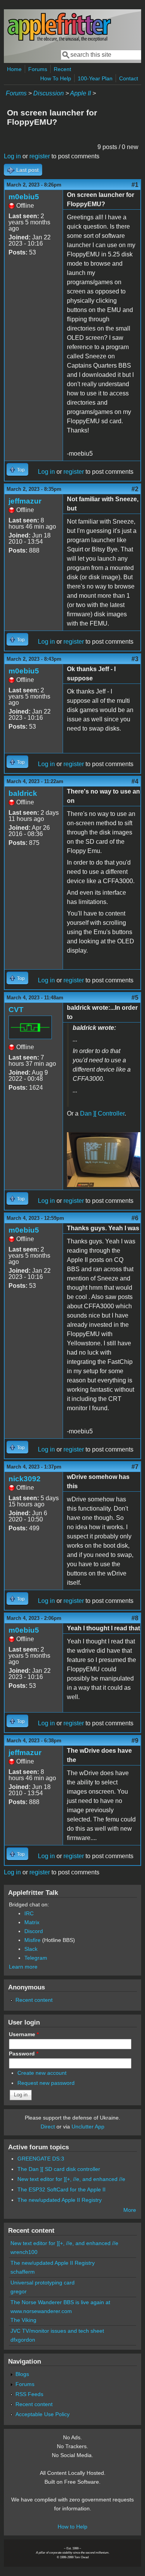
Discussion (49, 93)
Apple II (80, 93)
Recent (62, 69)
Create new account (42, 2073)
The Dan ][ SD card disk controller (59, 2169)
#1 (135, 185)
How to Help (72, 2527)
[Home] (59, 40)
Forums (38, 69)
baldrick (23, 793)
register (40, 156)
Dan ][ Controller (102, 1113)
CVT (16, 1010)
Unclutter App (88, 2127)
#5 (135, 998)
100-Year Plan (95, 78)
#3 (135, 659)
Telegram (36, 1958)
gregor (19, 2291)
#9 (135, 1741)
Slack (31, 1949)
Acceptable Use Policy (43, 2414)
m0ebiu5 (24, 197)
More (130, 2210)
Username (24, 2034)
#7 (135, 1467)
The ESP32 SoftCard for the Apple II (61, 2189)
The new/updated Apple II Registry (60, 2200)
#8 (135, 1618)
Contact (129, 78)
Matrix (32, 1922)
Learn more (23, 1967)
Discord (34, 1931)
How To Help (56, 78)
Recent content (34, 2000)
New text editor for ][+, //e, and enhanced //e (71, 2179)
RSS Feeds (29, 2394)
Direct (48, 2127)
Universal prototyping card (43, 2283)
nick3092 (25, 1479)
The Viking (23, 2320)
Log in (12, 156)
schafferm (23, 2272)
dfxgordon (23, 2340)
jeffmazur (25, 501)
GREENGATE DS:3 (41, 2159)
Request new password (46, 2083)
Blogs (22, 2374)
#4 (135, 781)
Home (14, 69)
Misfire (32, 1940)
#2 (135, 489)
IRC (29, 1913)
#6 (135, 1218)
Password (24, 2054)
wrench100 (24, 2252)
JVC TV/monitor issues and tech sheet (57, 2331)
